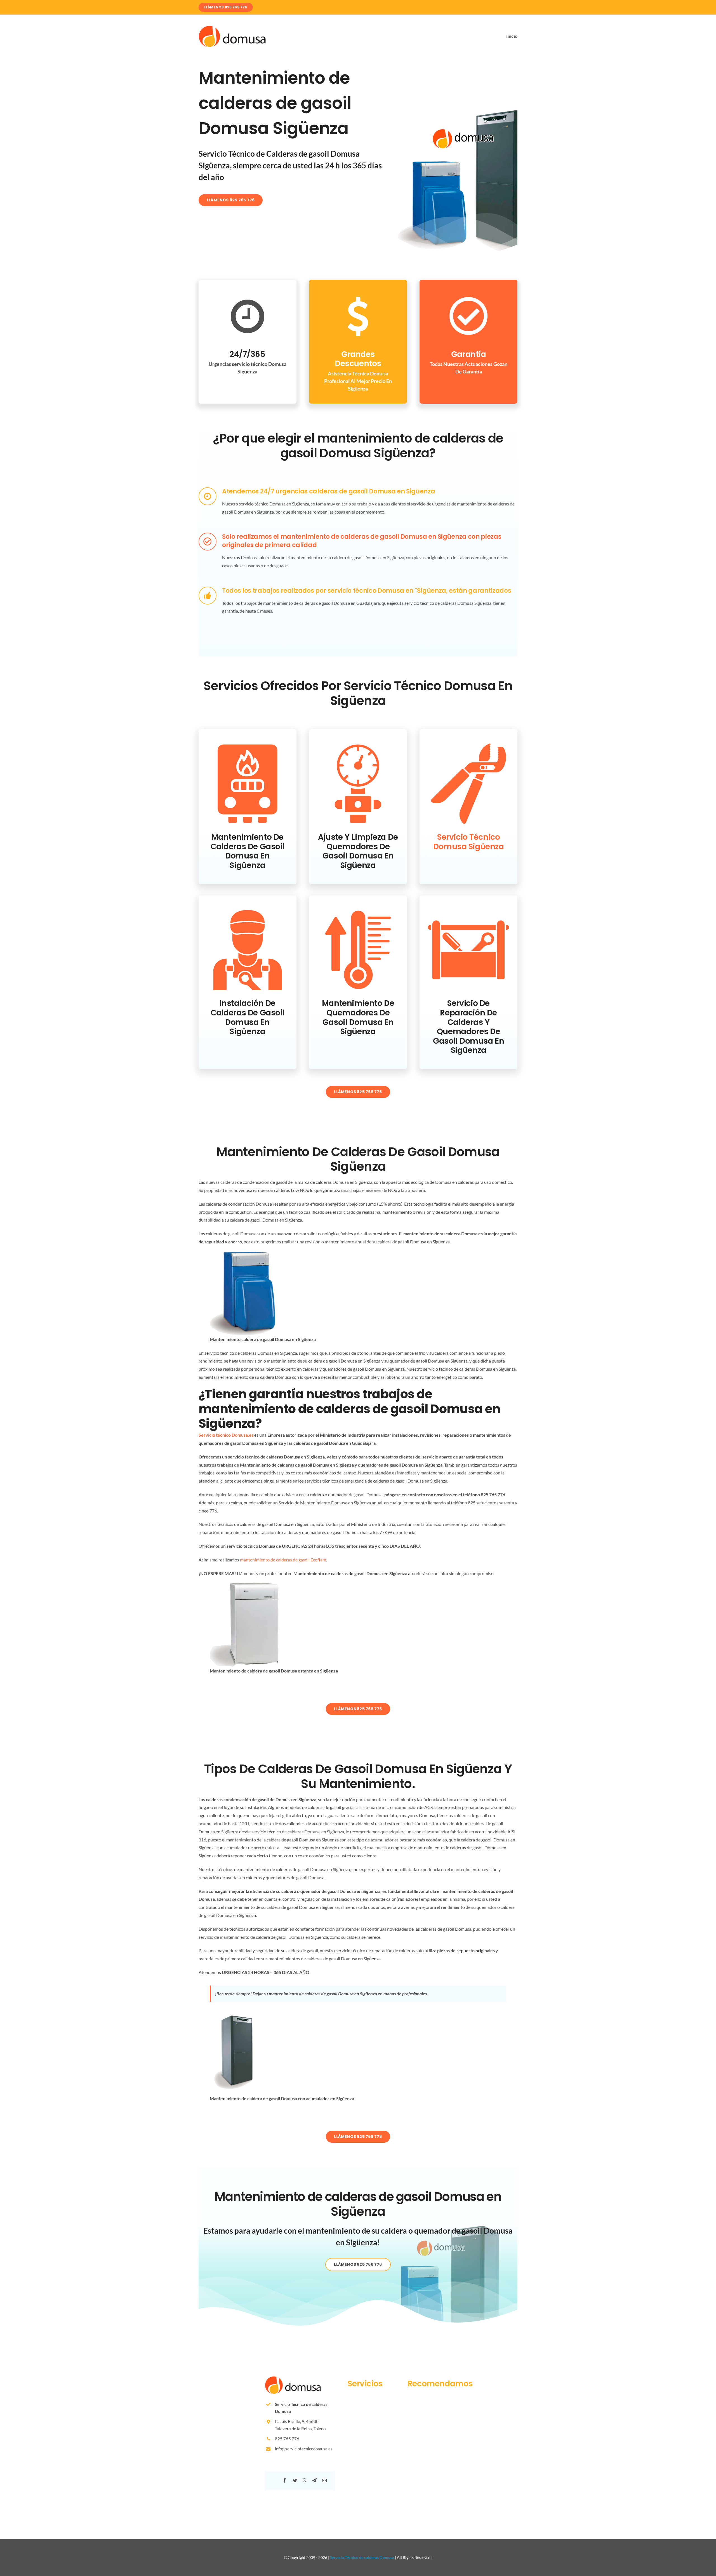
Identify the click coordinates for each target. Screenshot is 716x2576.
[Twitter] (295, 2480)
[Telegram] (314, 2480)
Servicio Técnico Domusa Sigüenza (469, 842)
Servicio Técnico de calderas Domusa (362, 2557)
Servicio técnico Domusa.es (226, 1435)
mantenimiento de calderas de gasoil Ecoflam (283, 1560)
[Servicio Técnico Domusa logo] (232, 28)
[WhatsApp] (305, 2480)
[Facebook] (285, 2480)
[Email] (324, 2480)
